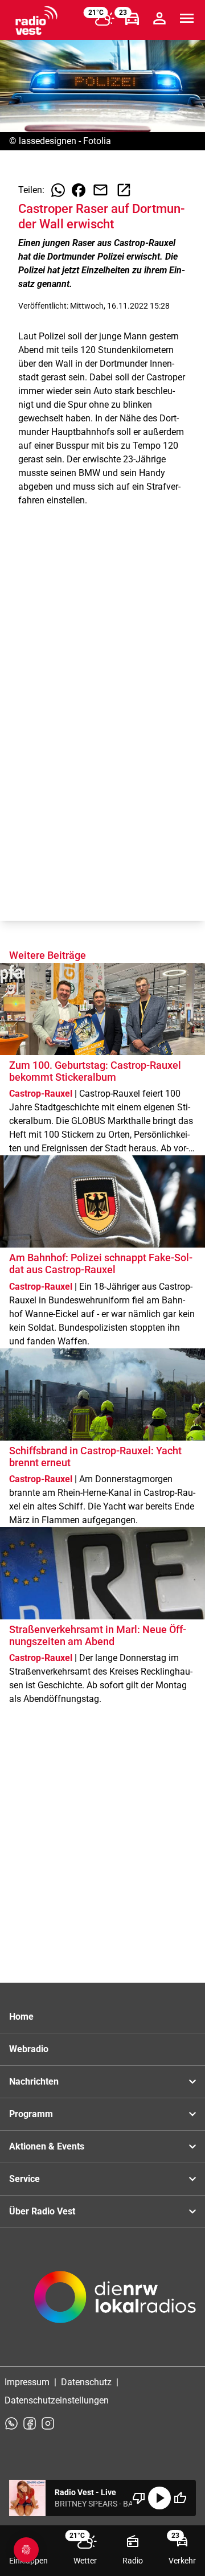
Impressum (27, 2382)
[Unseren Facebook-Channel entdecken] (30, 2423)
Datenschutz (86, 2382)
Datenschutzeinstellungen (57, 2400)
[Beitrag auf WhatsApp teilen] (58, 190)
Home (21, 2017)
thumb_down (139, 2498)
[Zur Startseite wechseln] (36, 20)
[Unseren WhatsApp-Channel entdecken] (11, 2423)
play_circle (159, 2498)
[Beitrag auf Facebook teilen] (79, 190)
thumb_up (180, 2498)
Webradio (29, 2049)
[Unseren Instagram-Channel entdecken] (48, 2423)
